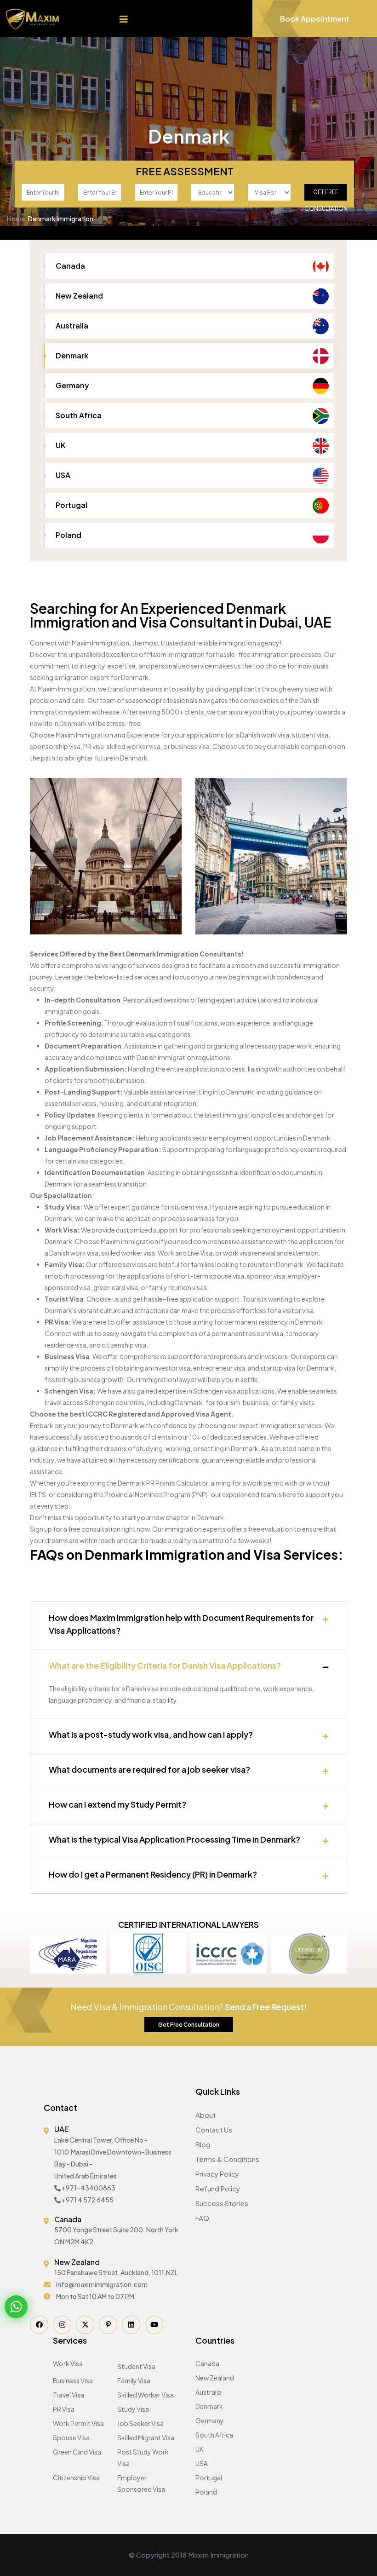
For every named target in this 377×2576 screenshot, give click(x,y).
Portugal (71, 505)
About (206, 2115)
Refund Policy (218, 2188)
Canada (70, 266)
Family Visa (134, 2380)
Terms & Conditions (227, 2159)
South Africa (79, 415)
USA (63, 475)
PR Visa (64, 2409)
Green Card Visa (77, 2452)
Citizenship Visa (76, 2478)
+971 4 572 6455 (88, 2200)
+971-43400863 (89, 2188)
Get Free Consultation (326, 195)
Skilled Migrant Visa (146, 2438)
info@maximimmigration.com (102, 2284)
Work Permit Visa (78, 2423)
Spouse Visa (71, 2438)
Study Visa (133, 2409)
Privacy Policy (217, 2174)
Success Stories (222, 2203)
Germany (72, 385)
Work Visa (68, 2363)
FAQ (202, 2218)
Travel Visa (69, 2395)
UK (60, 445)
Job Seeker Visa (140, 2423)
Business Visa (73, 2380)
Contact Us (214, 2129)
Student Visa (136, 2366)
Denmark (72, 355)
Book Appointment (315, 19)
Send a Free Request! (266, 2007)
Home (16, 219)
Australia (72, 326)
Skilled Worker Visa (146, 2395)
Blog (203, 2144)
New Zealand (79, 296)
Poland (69, 535)
